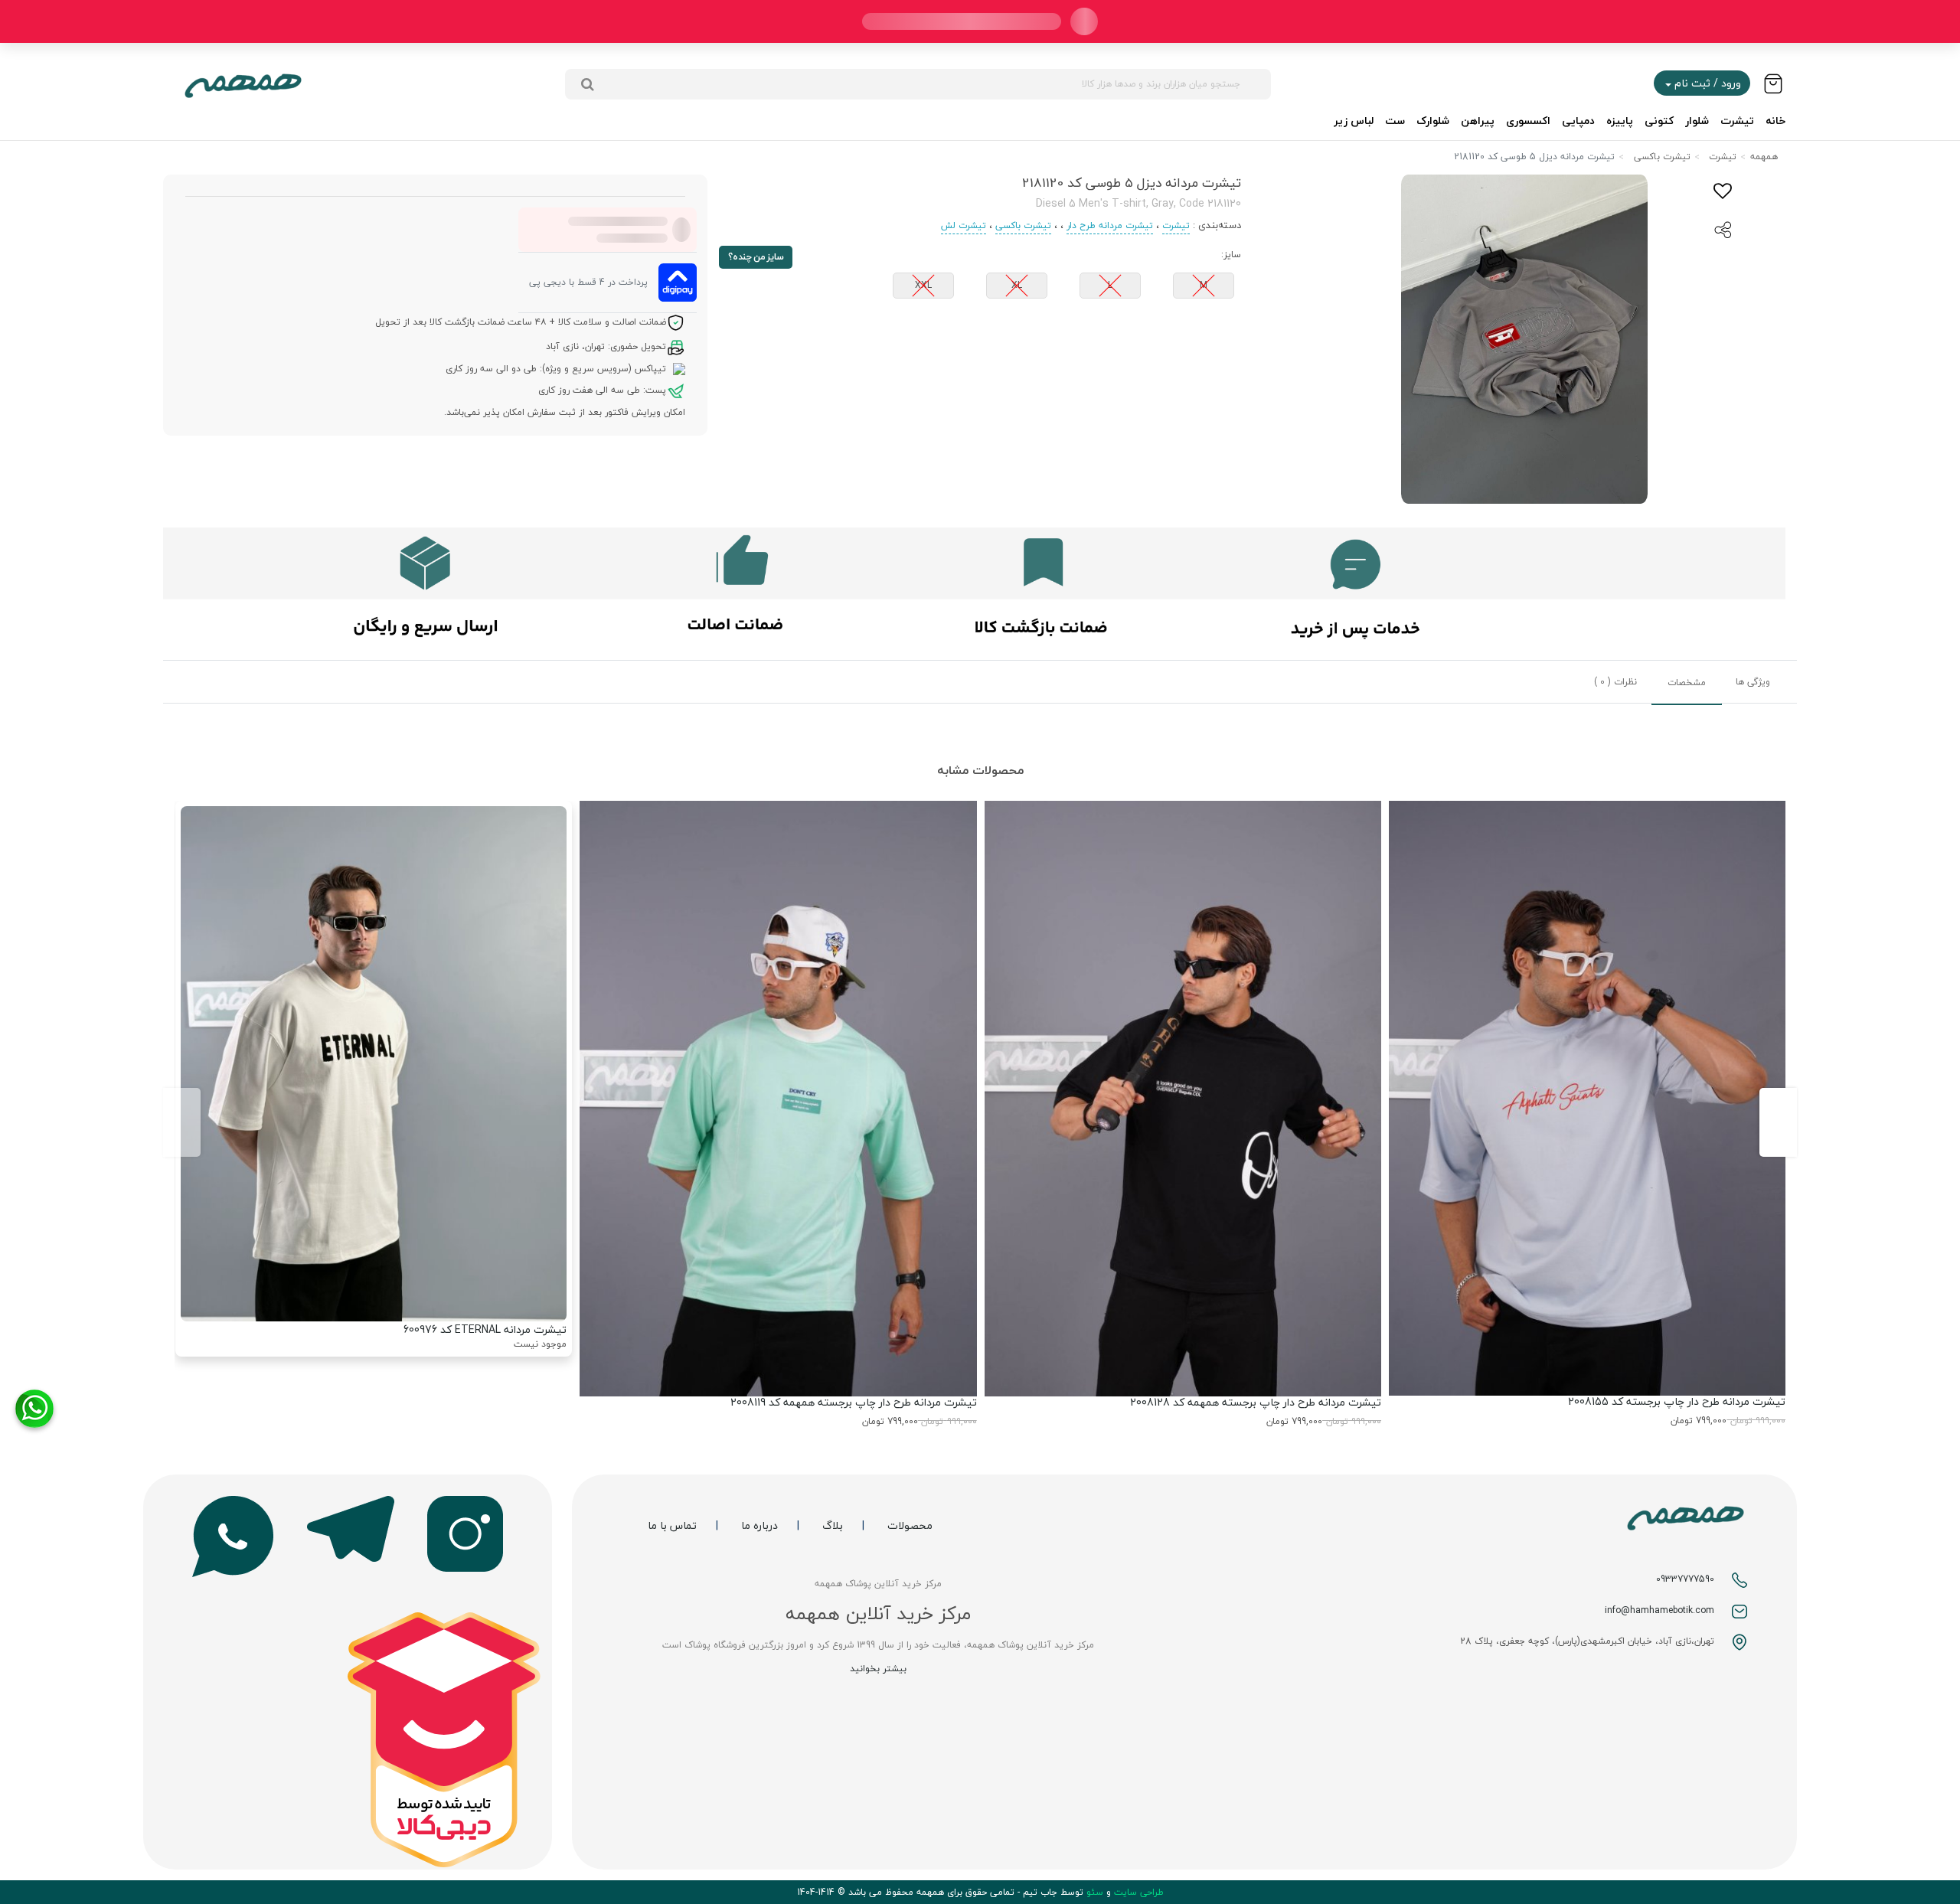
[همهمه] (243, 84)
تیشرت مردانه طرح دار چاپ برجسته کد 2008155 (1677, 1401)
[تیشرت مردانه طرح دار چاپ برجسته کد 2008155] (1587, 1098)
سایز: (1231, 255)
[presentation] (1778, 1122)
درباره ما (759, 1526)
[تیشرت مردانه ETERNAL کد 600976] (374, 1063)
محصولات (910, 1526)
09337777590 (1685, 1579)
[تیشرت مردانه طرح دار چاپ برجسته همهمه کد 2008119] (778, 1099)
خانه (1775, 121)
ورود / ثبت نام (1706, 83)
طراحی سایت (1137, 1892)
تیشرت (1737, 121)
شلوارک (1433, 121)
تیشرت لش (964, 225)
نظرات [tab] (1615, 682)
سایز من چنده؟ (756, 257)
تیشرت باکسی (1662, 157)
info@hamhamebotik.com (1659, 1610)
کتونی (1659, 121)
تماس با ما (672, 1526)
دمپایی (1578, 121)
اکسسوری (1528, 121)
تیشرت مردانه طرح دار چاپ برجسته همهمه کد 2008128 (1256, 1402)
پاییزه (1620, 121)
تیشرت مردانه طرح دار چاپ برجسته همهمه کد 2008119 (854, 1402)
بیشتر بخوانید (878, 1669)
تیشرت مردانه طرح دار (1110, 225)
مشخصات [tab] (1687, 683)
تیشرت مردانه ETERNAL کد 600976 (485, 1329)
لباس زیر (1354, 121)
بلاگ (833, 1526)
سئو (1093, 1892)
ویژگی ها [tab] (1753, 682)
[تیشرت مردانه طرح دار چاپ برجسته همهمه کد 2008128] (1183, 1099)
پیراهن (1478, 121)
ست (1395, 121)
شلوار (1697, 121)
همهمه (1764, 157)
